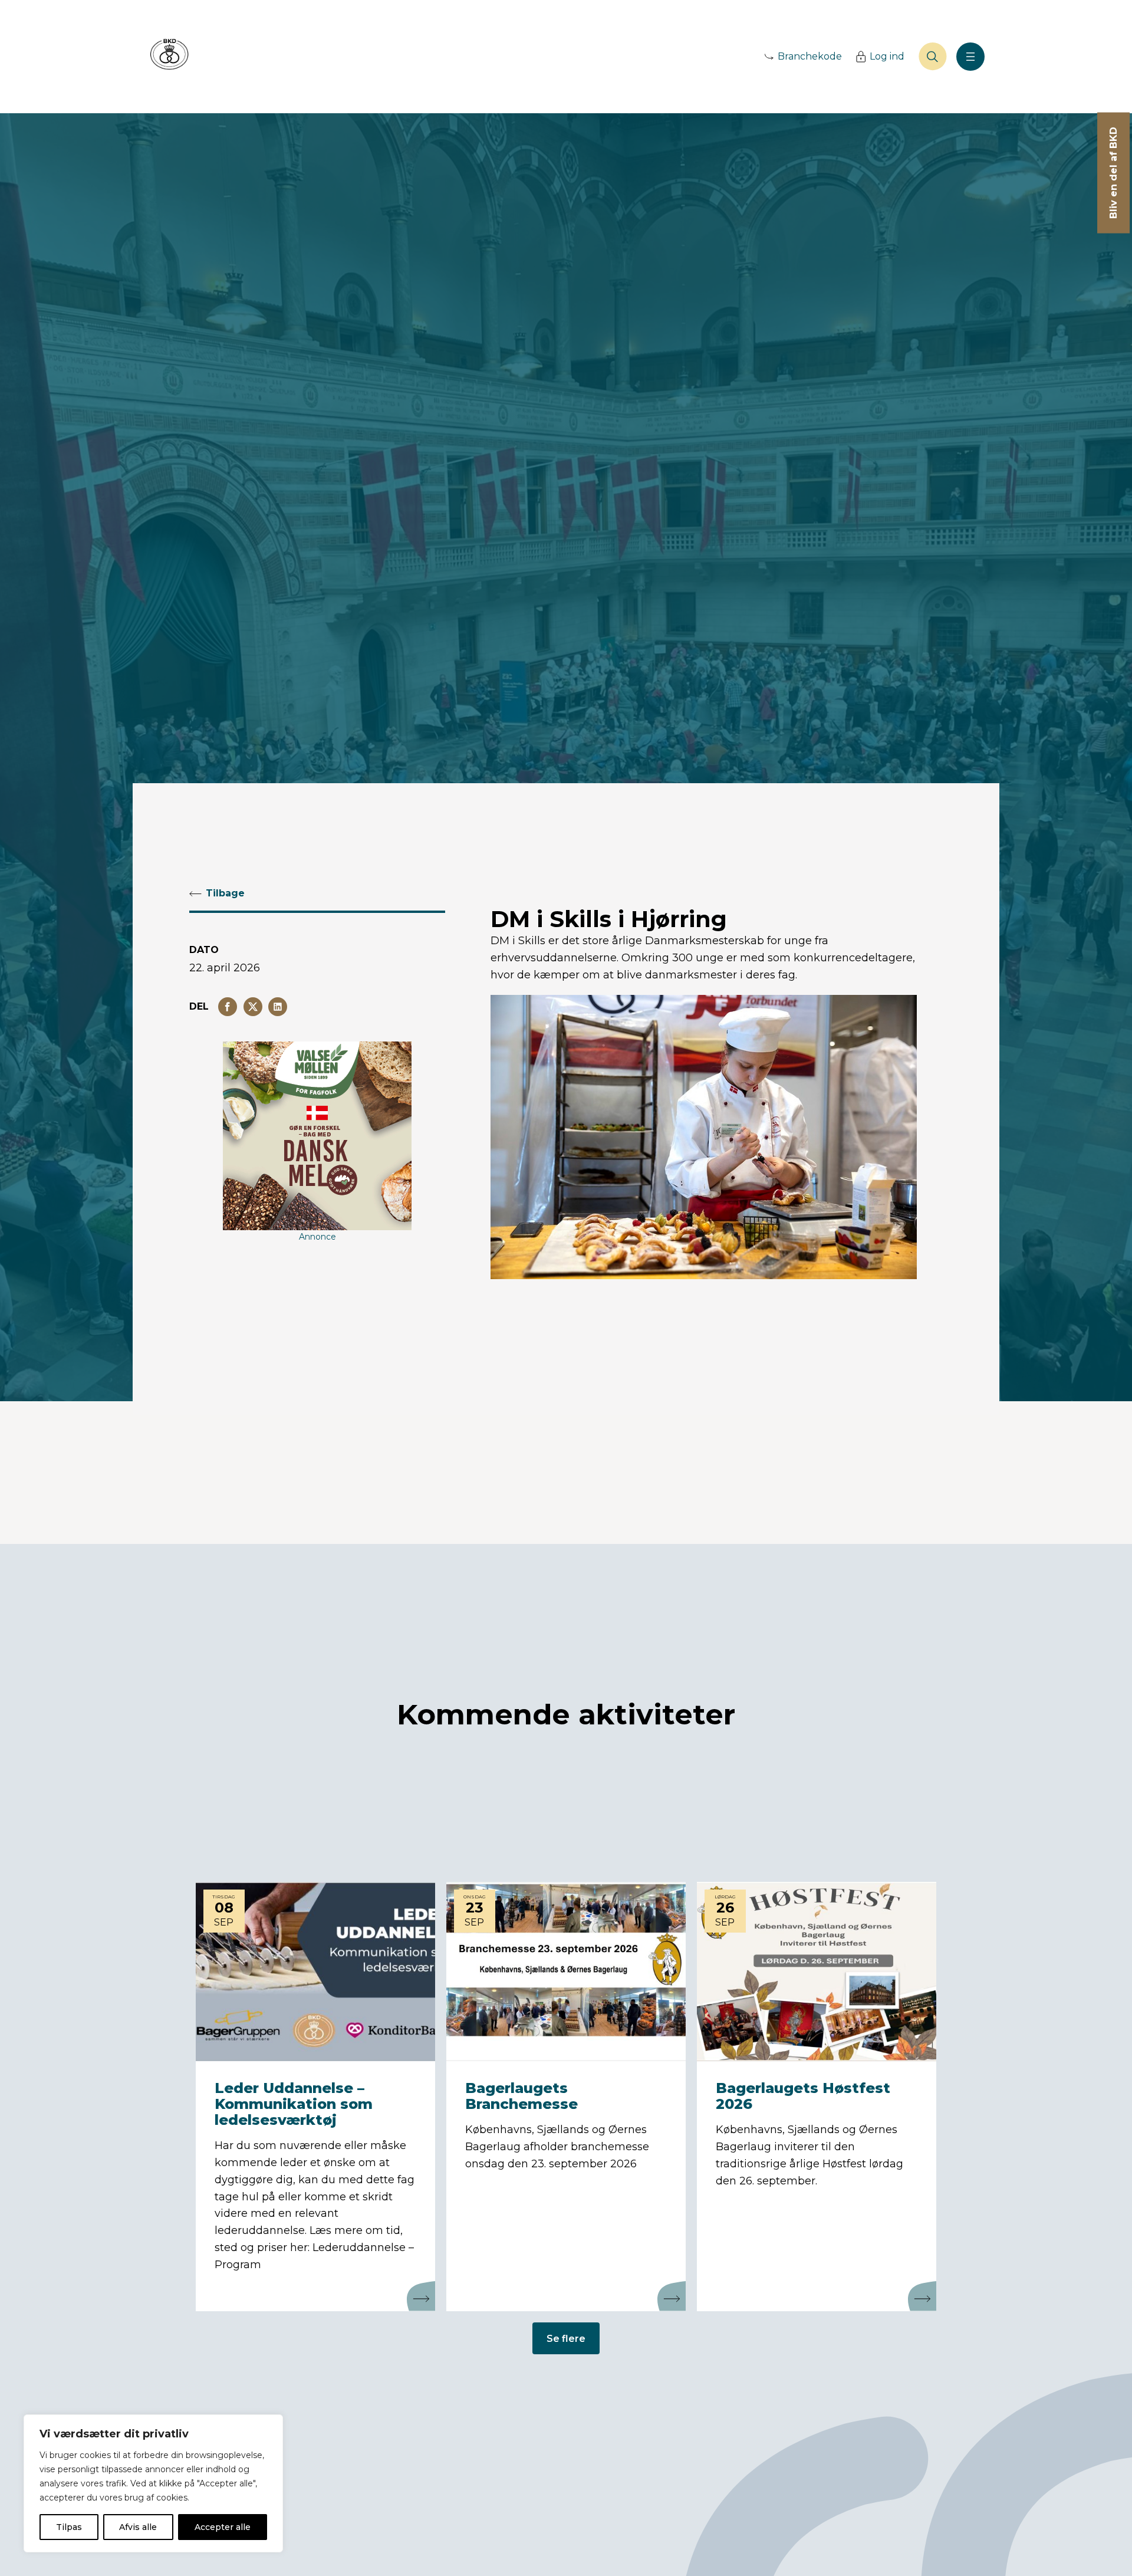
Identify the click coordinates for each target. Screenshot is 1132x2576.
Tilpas (69, 2527)
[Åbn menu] (970, 57)
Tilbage (225, 893)
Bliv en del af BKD (1113, 173)
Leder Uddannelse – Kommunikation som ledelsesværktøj (294, 2104)
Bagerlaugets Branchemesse (521, 2096)
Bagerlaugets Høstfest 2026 (803, 2096)
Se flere (566, 2339)
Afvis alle (138, 2527)
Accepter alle (223, 2527)
